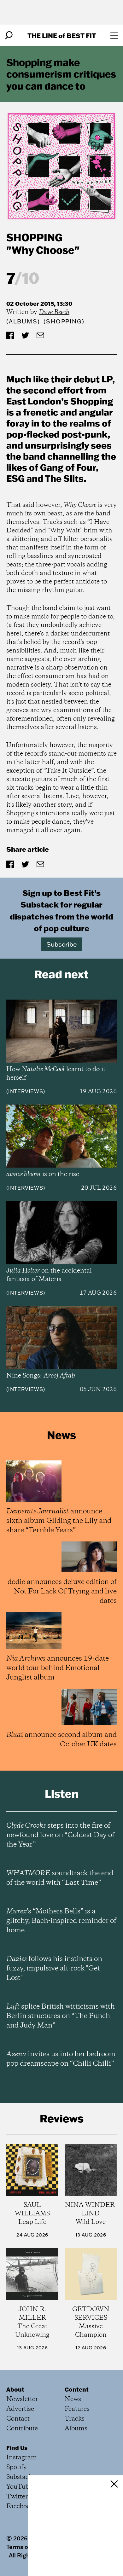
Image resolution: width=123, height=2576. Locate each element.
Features (77, 2409)
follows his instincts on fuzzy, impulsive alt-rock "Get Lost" (54, 1969)
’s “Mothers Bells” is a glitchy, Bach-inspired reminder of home (61, 1921)
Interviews (26, 1091)
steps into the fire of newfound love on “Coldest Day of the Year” (60, 1835)
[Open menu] (114, 35)
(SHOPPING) (64, 321)
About (15, 2389)
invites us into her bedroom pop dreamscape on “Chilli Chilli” (61, 2059)
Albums (23, 321)
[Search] (9, 35)
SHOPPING (34, 237)
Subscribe (62, 944)
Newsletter (22, 2399)
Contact (18, 2419)
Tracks (75, 2419)
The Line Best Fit (62, 35)
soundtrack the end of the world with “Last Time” (60, 1878)
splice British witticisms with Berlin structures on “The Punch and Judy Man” (61, 2016)
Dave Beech (54, 312)
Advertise (20, 2409)
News (73, 2399)
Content (77, 2389)
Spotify (17, 2467)
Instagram (22, 2458)
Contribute (22, 2429)
